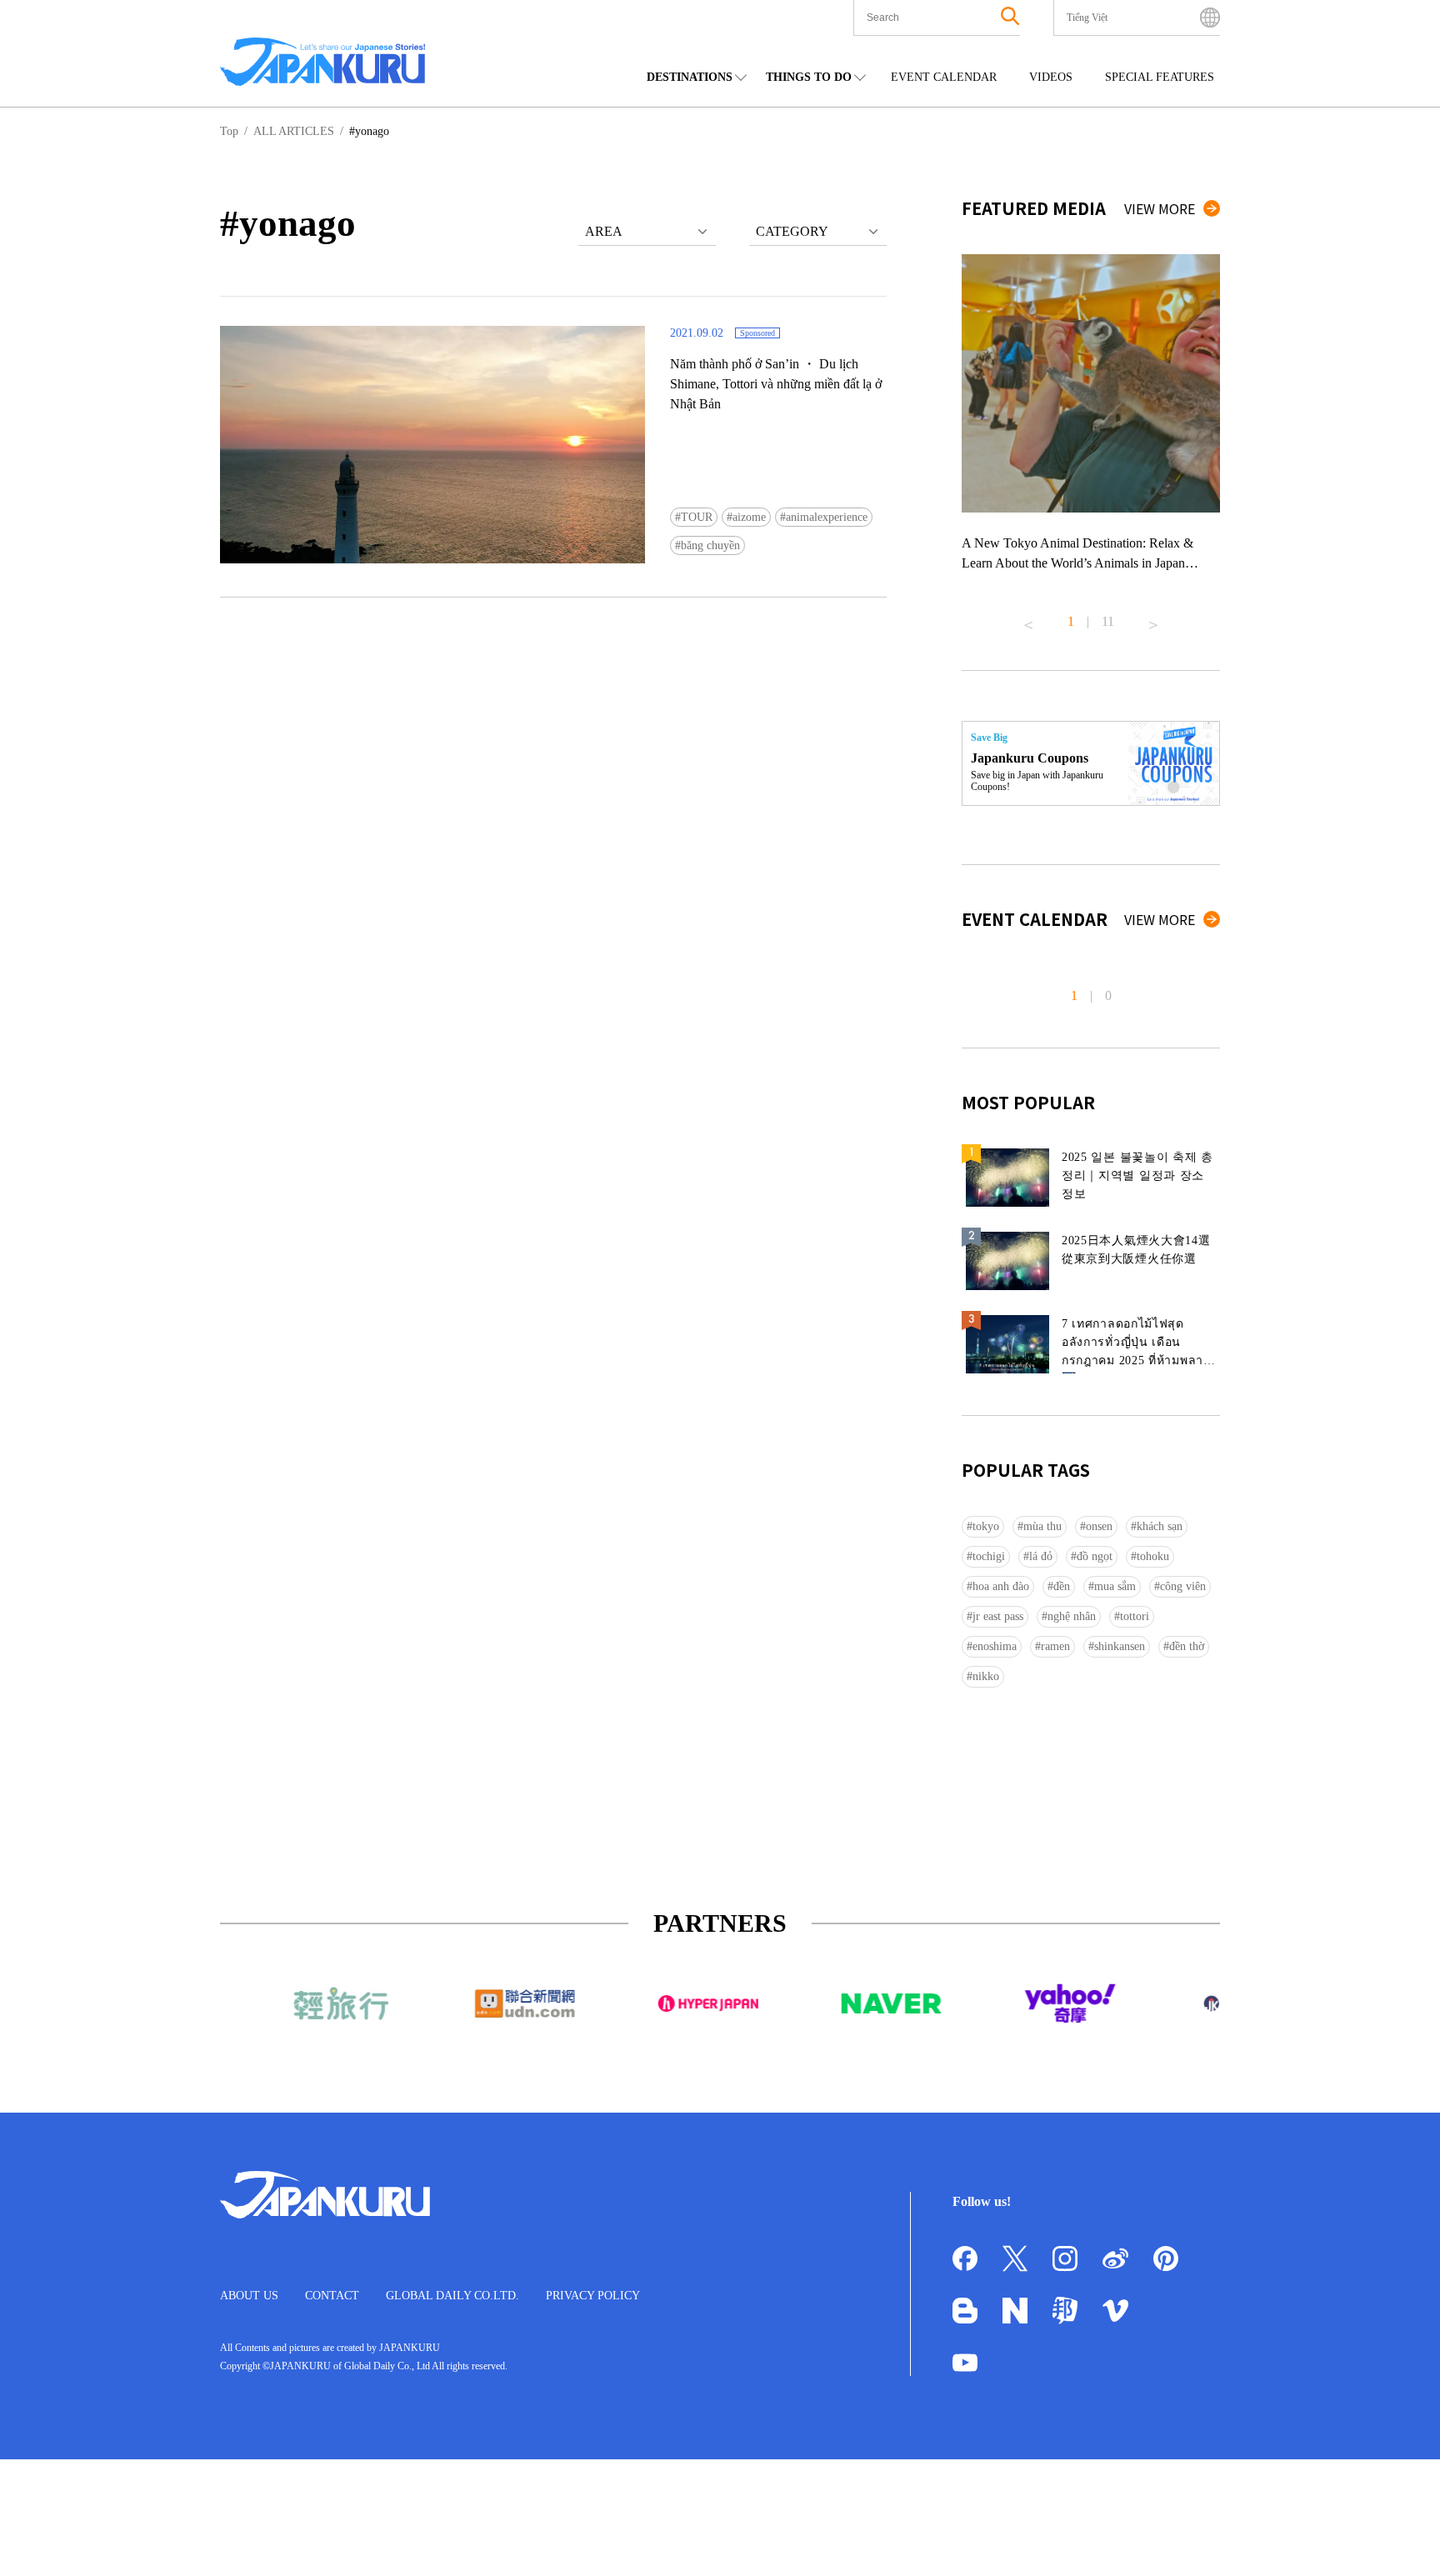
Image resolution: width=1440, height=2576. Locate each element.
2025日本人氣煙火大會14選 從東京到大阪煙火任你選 (1136, 1250)
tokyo (986, 1526)
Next (1153, 618)
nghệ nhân (1072, 1616)
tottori (1135, 1616)
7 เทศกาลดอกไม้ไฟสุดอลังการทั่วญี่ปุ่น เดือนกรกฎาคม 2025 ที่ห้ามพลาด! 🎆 (1139, 1346)
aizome (749, 517)
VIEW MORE (1160, 208)
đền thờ (1187, 1646)
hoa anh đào (1001, 1586)
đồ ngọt (1095, 1556)
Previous (1028, 618)
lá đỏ (1041, 1556)
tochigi (989, 1556)
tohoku (1153, 1556)
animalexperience (827, 517)
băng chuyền (710, 545)
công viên (1183, 1586)
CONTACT (332, 2296)
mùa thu (1042, 1526)
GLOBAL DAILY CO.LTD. (452, 2296)
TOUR (697, 517)
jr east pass (998, 1616)
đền (1062, 1586)
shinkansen (1120, 1646)
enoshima (995, 1646)
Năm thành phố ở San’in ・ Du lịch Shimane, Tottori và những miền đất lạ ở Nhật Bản (776, 384)
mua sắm (1115, 1586)
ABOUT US (249, 2296)
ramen (1055, 1646)
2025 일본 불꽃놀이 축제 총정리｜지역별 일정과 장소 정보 (1137, 1175)
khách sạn (1160, 1526)
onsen (1099, 1526)
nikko (986, 1676)
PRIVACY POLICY (593, 2296)
